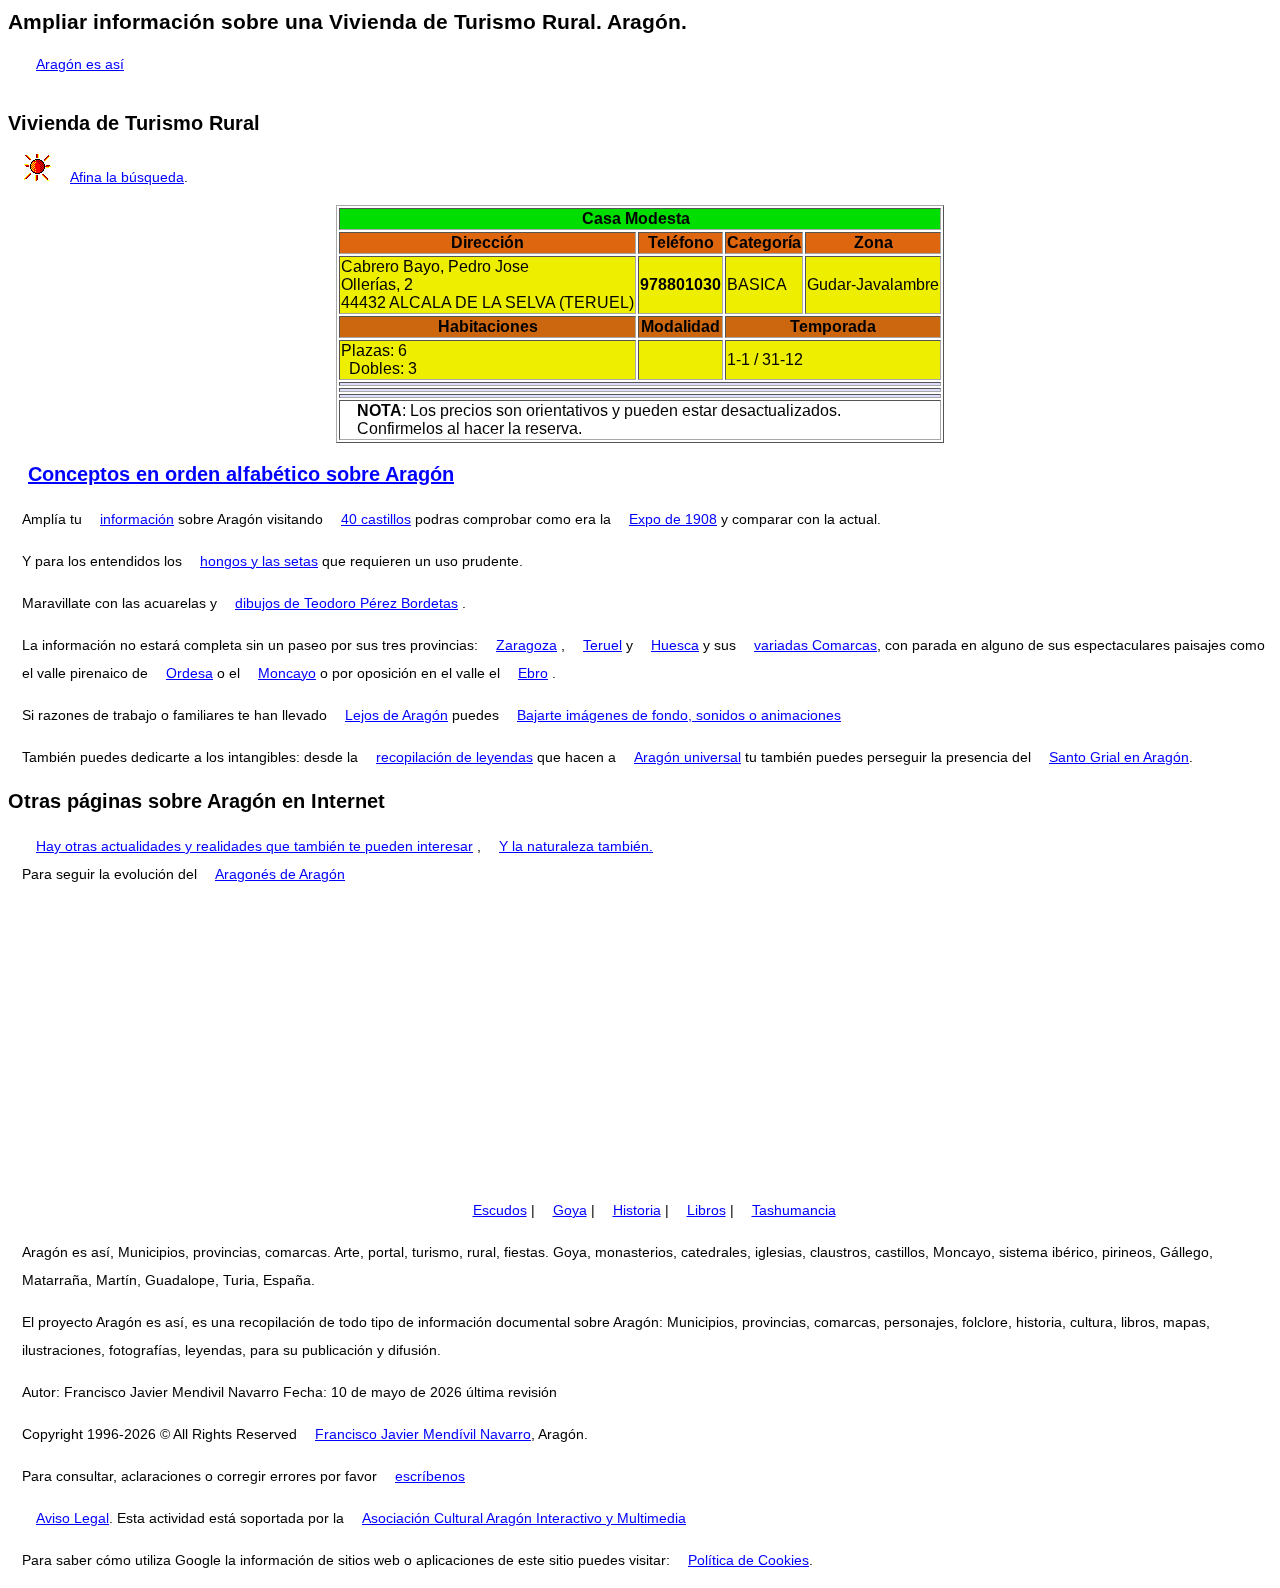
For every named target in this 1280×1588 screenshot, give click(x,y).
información (137, 519)
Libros (706, 1210)
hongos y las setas (259, 561)
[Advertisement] (640, 1042)
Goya (570, 1210)
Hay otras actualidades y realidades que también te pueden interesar (254, 846)
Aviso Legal (72, 1518)
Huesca (675, 645)
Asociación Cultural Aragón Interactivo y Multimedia (524, 1518)
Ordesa (189, 673)
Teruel (602, 645)
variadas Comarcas (815, 645)
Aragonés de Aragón (280, 874)
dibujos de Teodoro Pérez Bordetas (346, 603)
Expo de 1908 (673, 519)
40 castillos (376, 519)
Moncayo (287, 673)
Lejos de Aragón (396, 715)
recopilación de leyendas (454, 757)
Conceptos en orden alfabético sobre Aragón (241, 474)
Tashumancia (794, 1210)
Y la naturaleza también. (576, 846)
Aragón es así (80, 64)
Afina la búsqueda (127, 177)
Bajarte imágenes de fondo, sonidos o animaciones (679, 715)
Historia (637, 1210)
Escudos (500, 1210)
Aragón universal (687, 757)
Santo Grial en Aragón (1119, 757)
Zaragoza (526, 645)
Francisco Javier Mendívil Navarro (423, 1434)
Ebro (533, 673)
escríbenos (430, 1476)
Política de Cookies (748, 1560)
